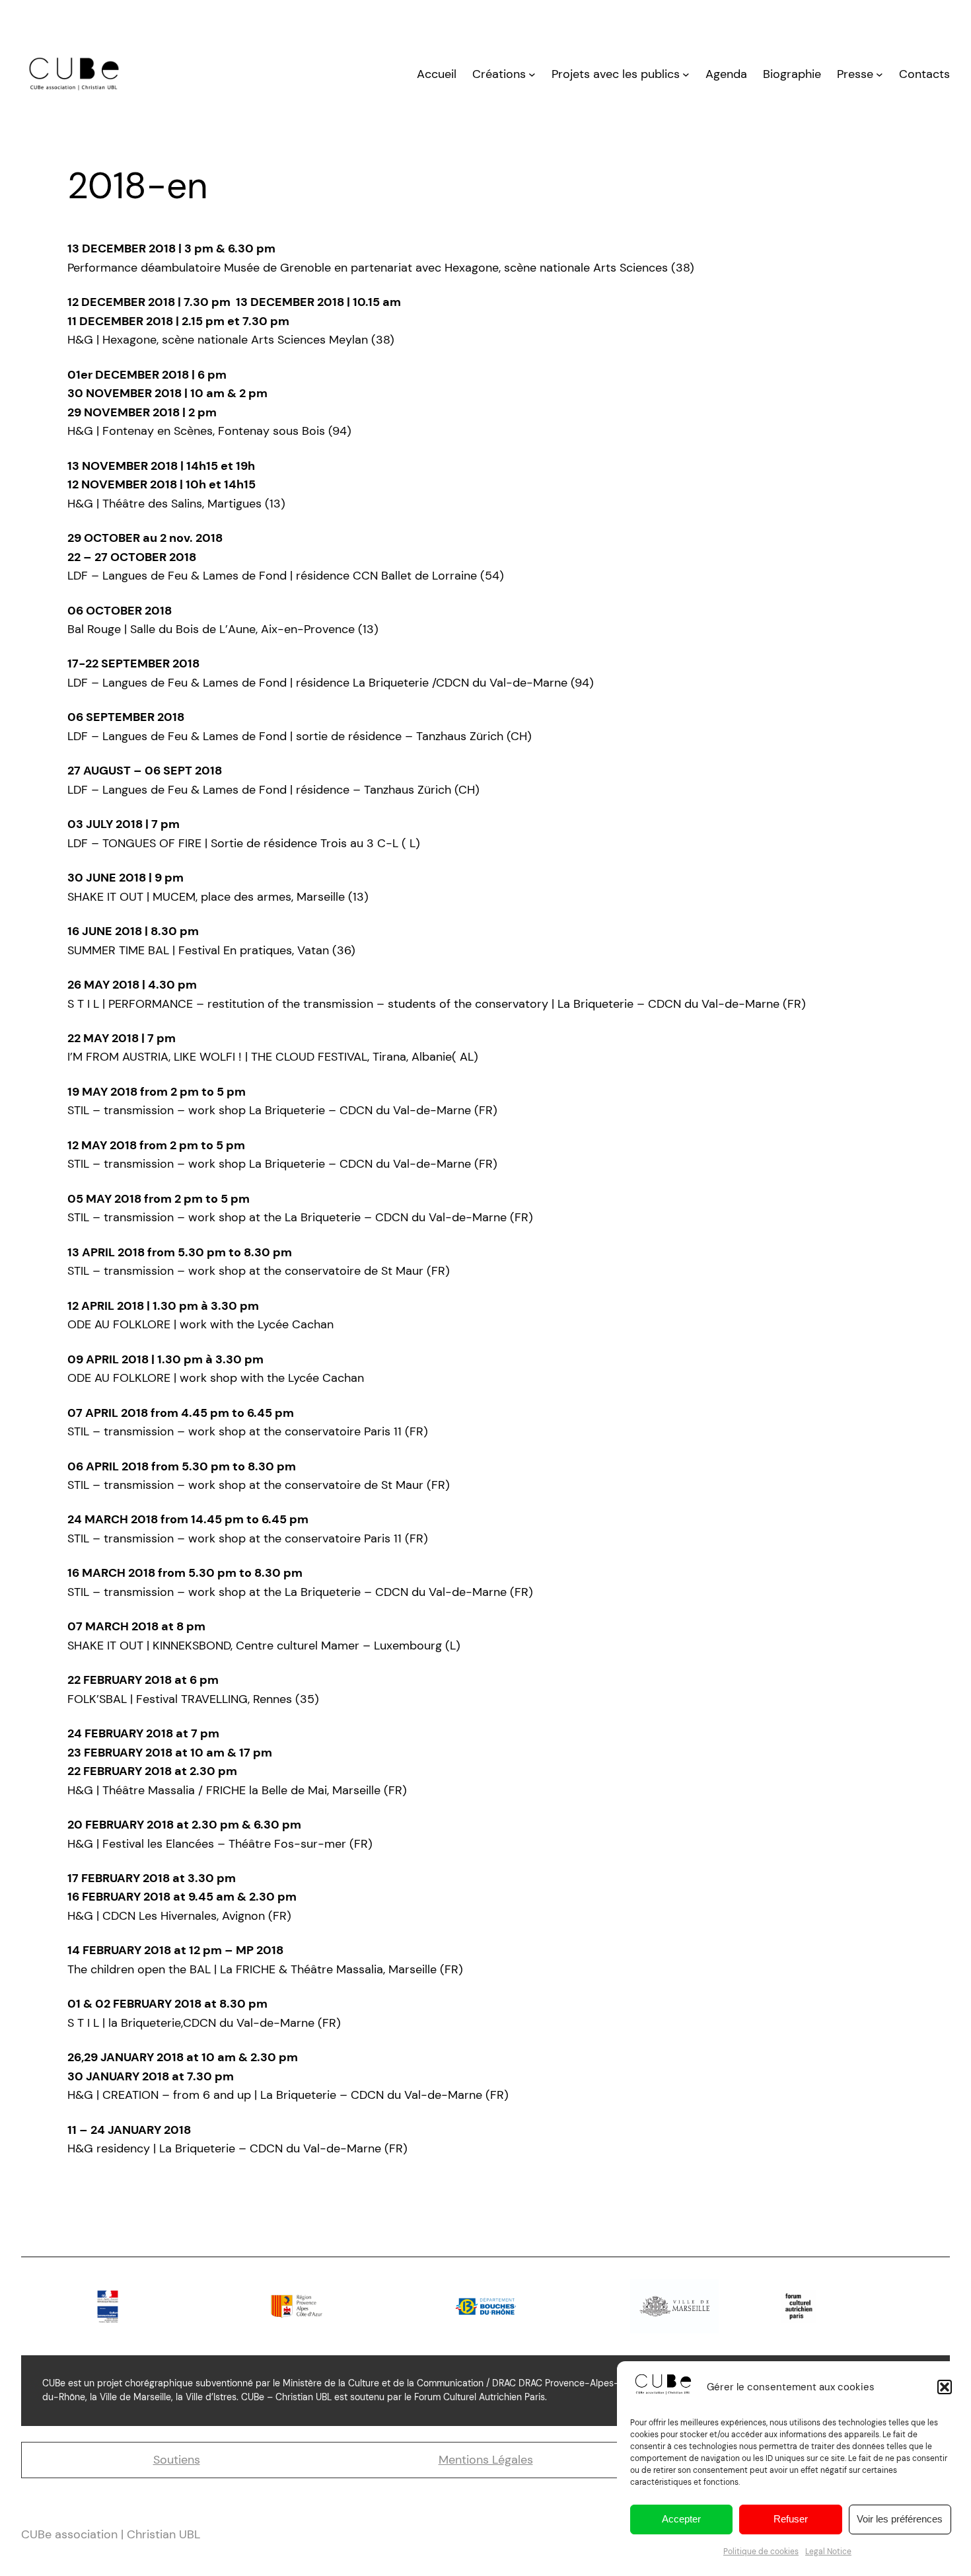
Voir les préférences (900, 2519)
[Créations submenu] (532, 74)
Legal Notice (828, 2552)
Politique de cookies (761, 2552)
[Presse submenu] (880, 74)
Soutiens (177, 2460)
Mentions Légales (486, 2460)
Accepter (681, 2519)
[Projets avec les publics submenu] (686, 74)
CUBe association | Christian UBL (111, 2534)
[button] (945, 2387)
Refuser (791, 2519)
